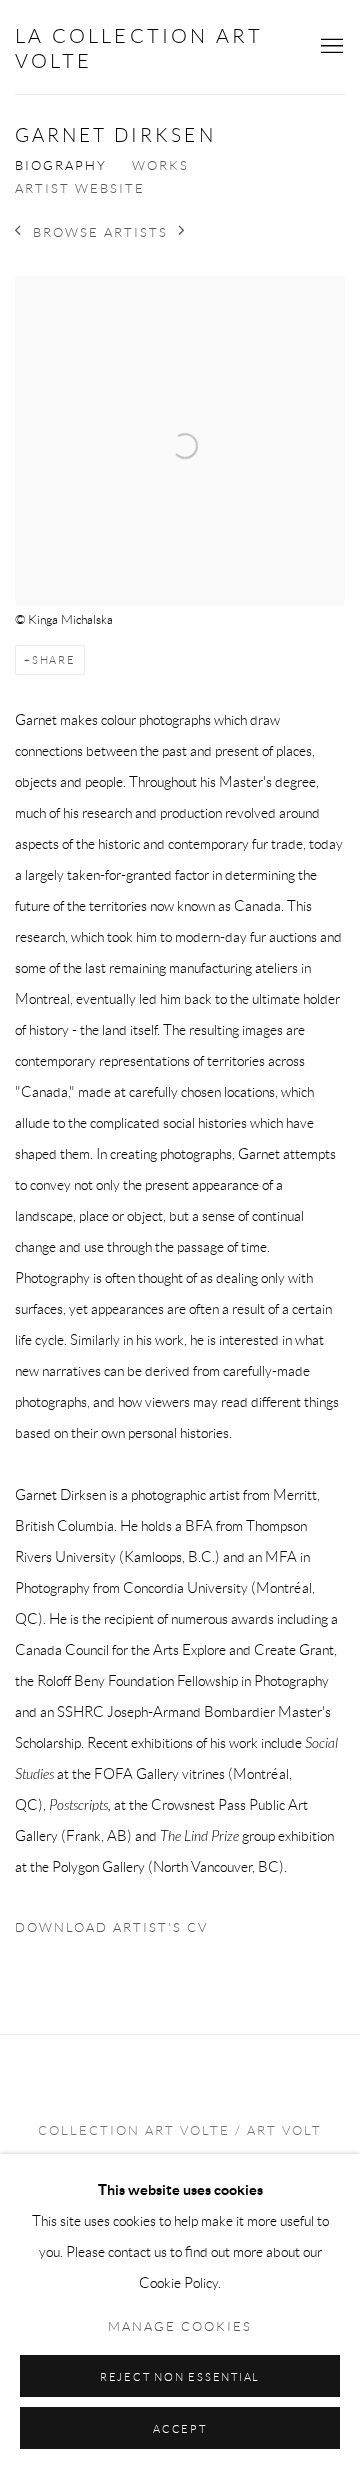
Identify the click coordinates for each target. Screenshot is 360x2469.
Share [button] (54, 660)
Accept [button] (180, 2429)
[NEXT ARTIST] (182, 232)
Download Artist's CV (127, 1932)
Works (160, 166)
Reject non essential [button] (180, 2377)
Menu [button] (330, 47)
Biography (61, 166)
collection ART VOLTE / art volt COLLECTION (180, 2146)
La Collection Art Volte (139, 48)
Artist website (80, 189)
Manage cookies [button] (180, 2327)
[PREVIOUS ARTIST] (18, 232)
